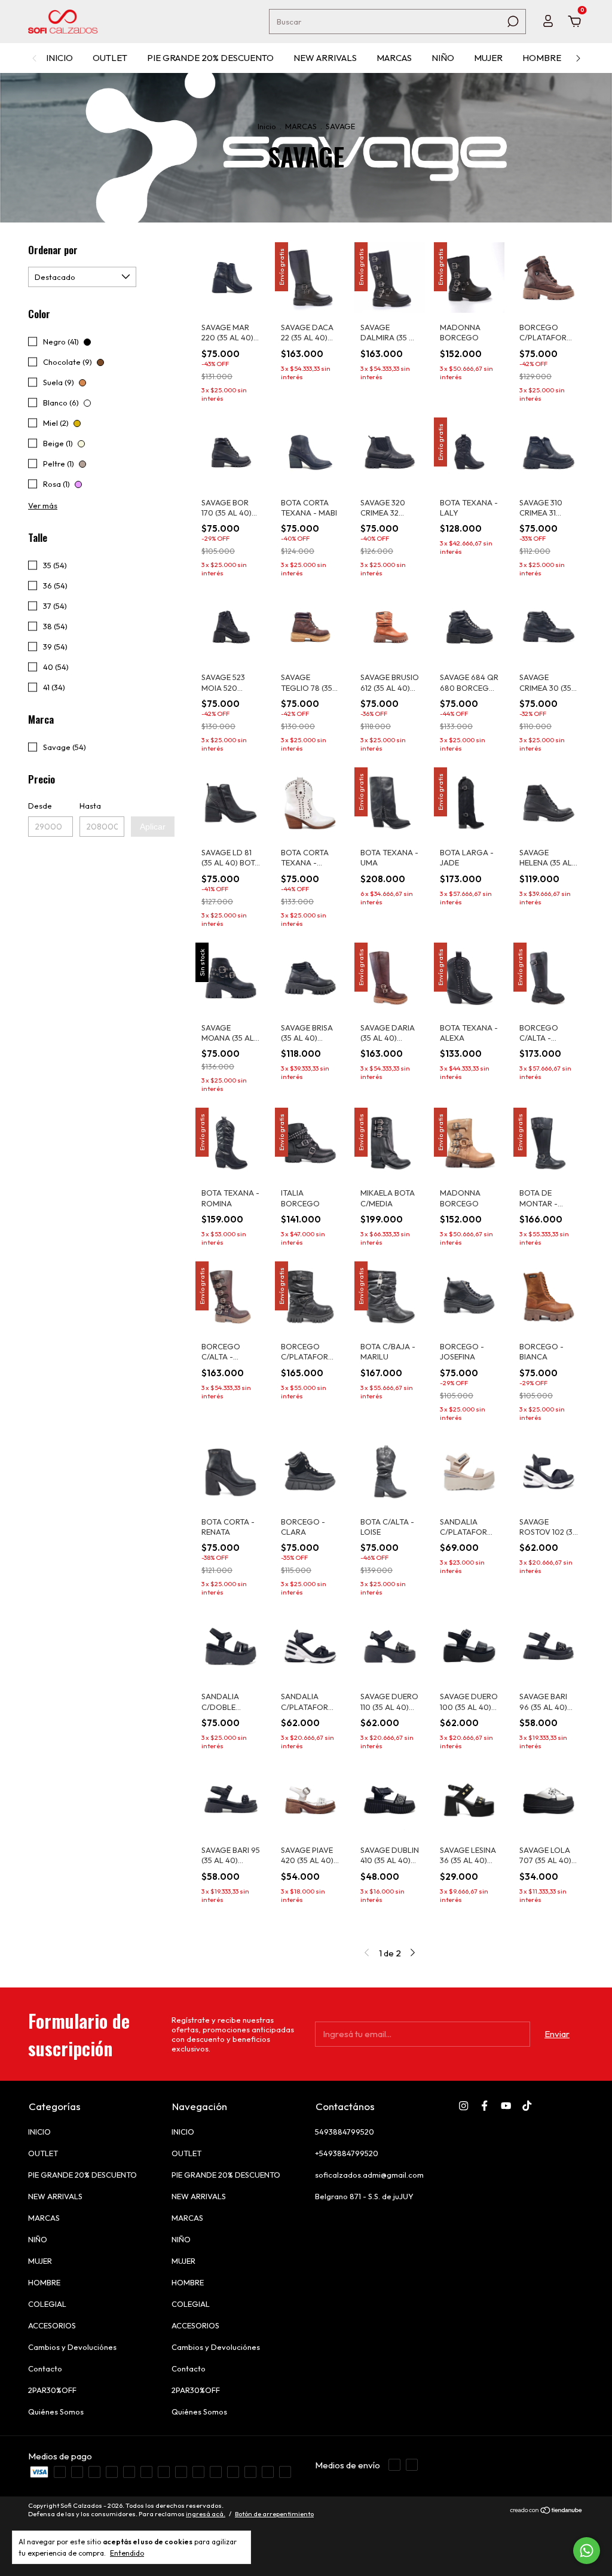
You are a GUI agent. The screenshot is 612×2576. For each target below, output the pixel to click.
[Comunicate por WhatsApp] (587, 2551)
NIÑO (443, 58)
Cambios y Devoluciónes (72, 2347)
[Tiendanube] (547, 2529)
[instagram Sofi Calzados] (463, 2106)
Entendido (127, 2553)
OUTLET (110, 58)
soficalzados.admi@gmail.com (369, 2175)
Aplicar (153, 827)
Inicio (267, 126)
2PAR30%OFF (52, 2390)
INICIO (59, 58)
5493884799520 (345, 2132)
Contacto (45, 2368)
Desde (40, 806)
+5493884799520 (347, 2153)
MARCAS (394, 58)
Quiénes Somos (56, 2412)
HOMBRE (542, 58)
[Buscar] (512, 22)
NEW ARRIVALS (325, 58)
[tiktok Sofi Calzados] (527, 2106)
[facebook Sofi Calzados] (484, 2106)
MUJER (488, 58)
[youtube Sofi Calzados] (506, 2106)
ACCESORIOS (52, 2325)
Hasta (90, 806)
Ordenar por (53, 250)
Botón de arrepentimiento (274, 2532)
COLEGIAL (47, 2304)
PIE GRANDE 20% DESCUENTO (210, 58)
